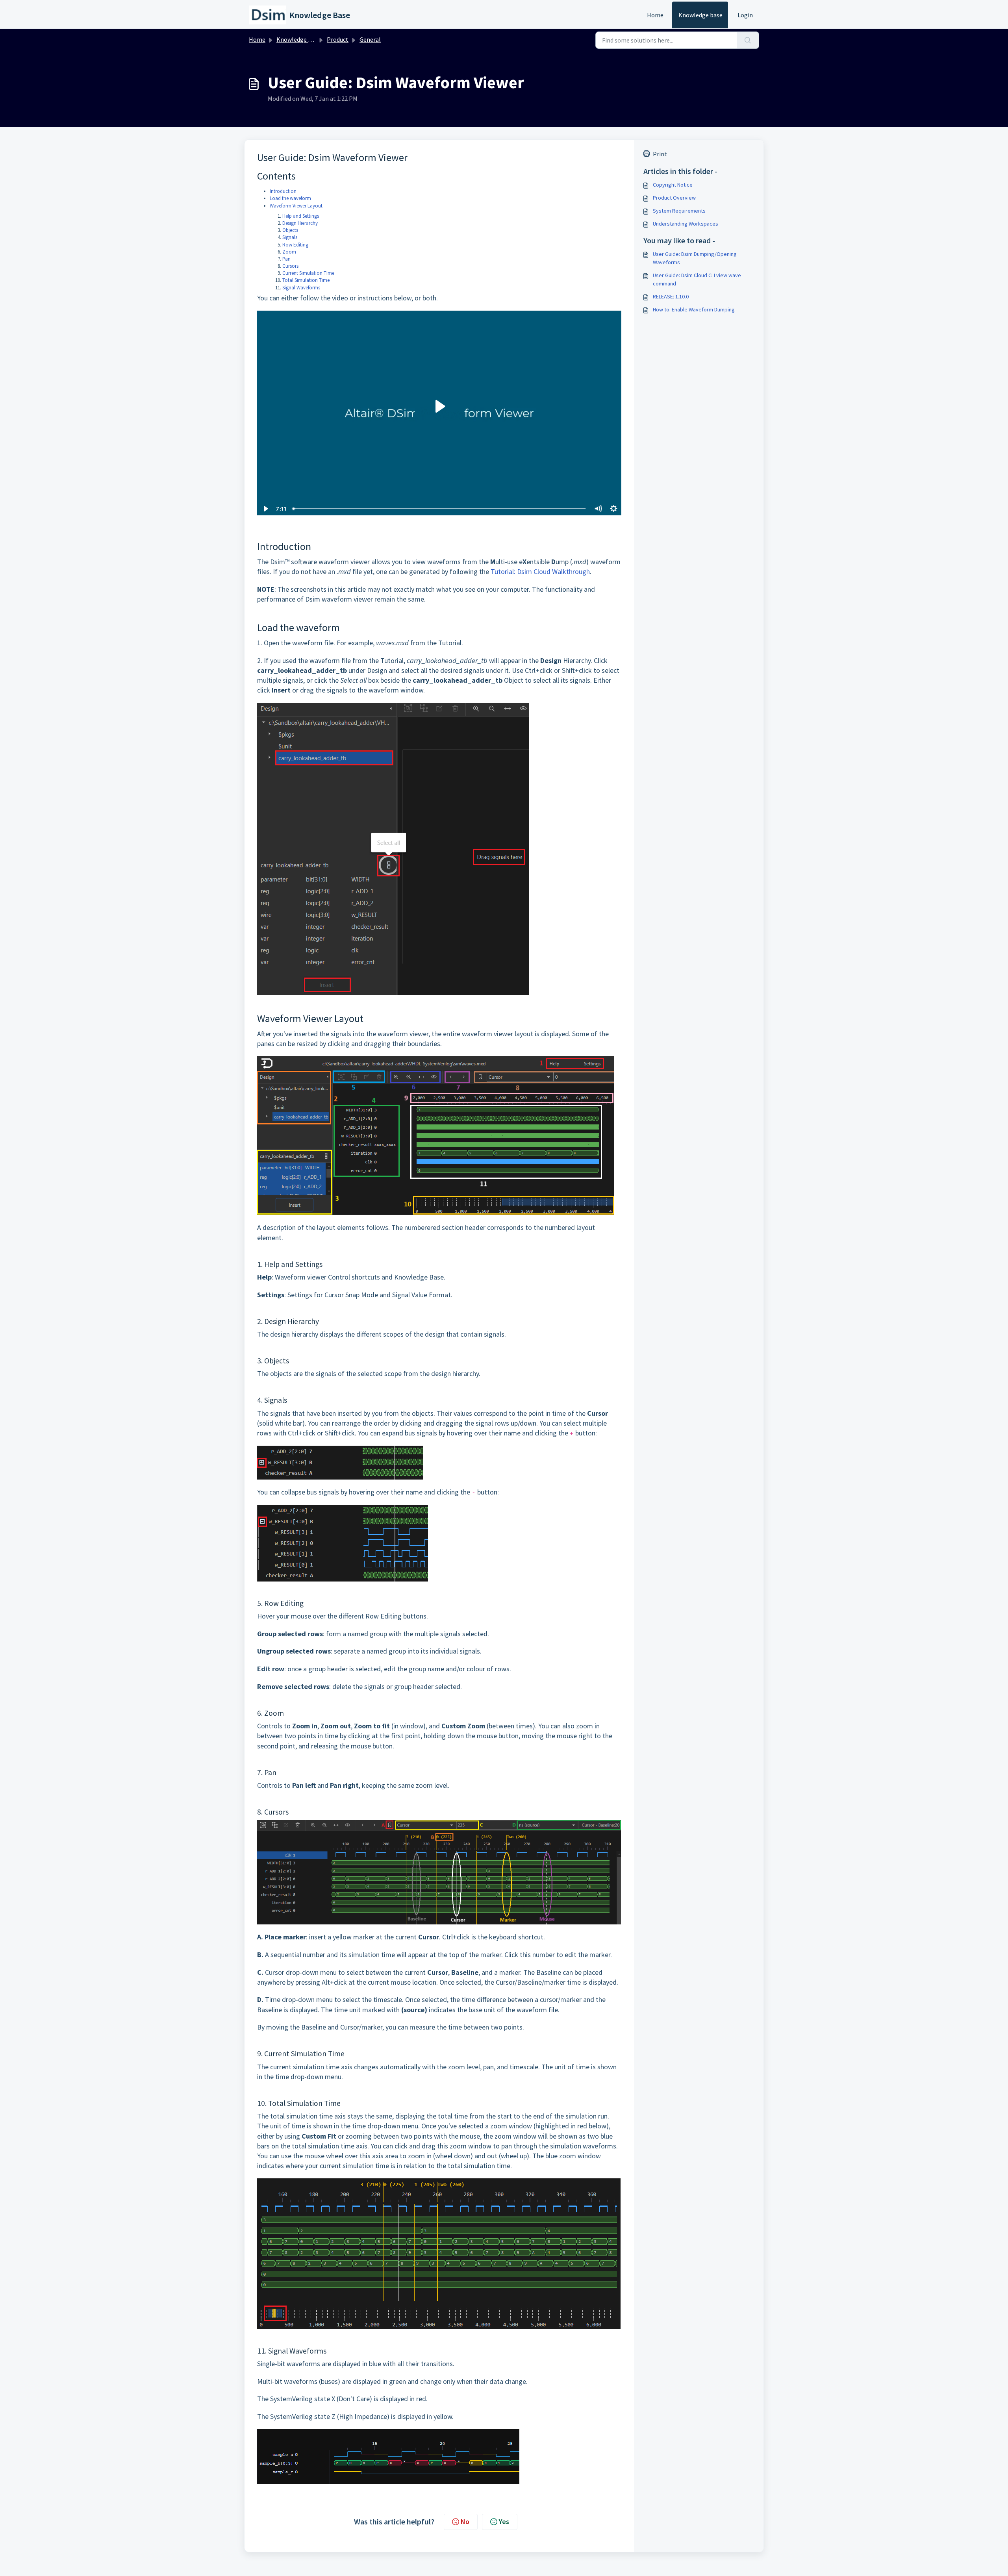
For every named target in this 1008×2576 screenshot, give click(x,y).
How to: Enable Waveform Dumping (694, 309)
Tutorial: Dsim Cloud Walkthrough (540, 571)
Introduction (283, 191)
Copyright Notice (673, 185)
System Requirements (679, 211)
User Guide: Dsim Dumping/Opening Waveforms (695, 258)
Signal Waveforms (301, 288)
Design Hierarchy (300, 223)
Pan (286, 259)
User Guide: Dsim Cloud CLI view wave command (697, 279)
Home (655, 15)
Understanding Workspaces (686, 224)
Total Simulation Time (306, 280)
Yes (504, 2521)
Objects (290, 230)
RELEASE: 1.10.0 (671, 296)
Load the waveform (290, 198)
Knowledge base (700, 15)
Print (660, 154)
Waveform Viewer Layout (296, 206)
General (370, 39)
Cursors (290, 266)
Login (745, 15)
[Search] (748, 40)
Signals (290, 237)
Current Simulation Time (308, 273)
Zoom (289, 252)
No (465, 2521)
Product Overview (674, 198)
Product (338, 39)
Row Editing (295, 245)
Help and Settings (301, 216)
